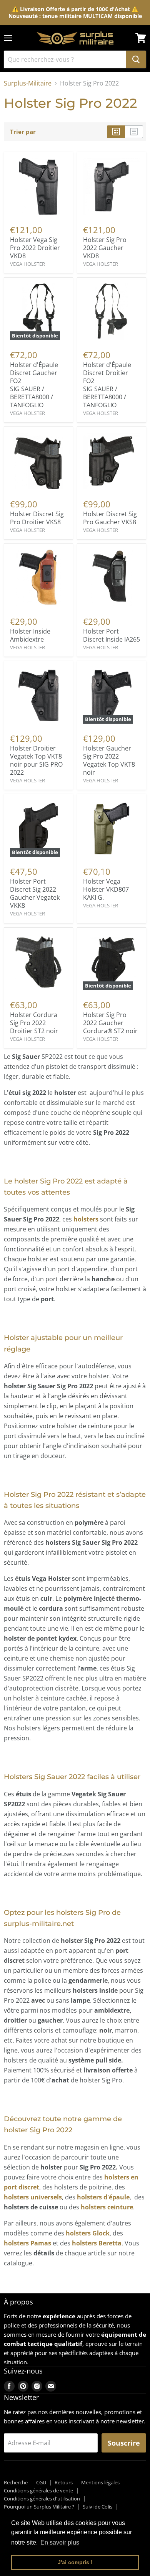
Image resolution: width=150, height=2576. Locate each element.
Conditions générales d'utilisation (42, 2499)
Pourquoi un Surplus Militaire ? (39, 2507)
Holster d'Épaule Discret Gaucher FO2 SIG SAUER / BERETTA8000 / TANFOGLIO (34, 385)
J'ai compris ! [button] (75, 2562)
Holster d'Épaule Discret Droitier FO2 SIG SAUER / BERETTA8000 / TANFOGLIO (107, 385)
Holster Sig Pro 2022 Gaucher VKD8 (105, 248)
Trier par (23, 132)
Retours (64, 2482)
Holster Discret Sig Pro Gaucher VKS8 (110, 518)
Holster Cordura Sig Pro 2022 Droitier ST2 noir (34, 1023)
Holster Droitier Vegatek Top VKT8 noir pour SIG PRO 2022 (36, 760)
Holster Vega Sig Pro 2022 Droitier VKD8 (35, 248)
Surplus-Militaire (28, 83)
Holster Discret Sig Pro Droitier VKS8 (37, 518)
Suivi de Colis (97, 2507)
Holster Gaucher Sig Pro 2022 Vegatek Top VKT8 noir (109, 760)
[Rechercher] (136, 59)
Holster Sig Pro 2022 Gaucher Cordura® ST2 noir (110, 1023)
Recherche (16, 2482)
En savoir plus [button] (60, 2542)
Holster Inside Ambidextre (30, 635)
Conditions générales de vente (38, 2490)
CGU (41, 2482)
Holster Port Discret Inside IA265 (112, 635)
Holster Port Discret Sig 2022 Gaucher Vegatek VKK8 (35, 893)
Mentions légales (100, 2482)
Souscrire (124, 2443)
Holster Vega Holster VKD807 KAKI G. (106, 889)
